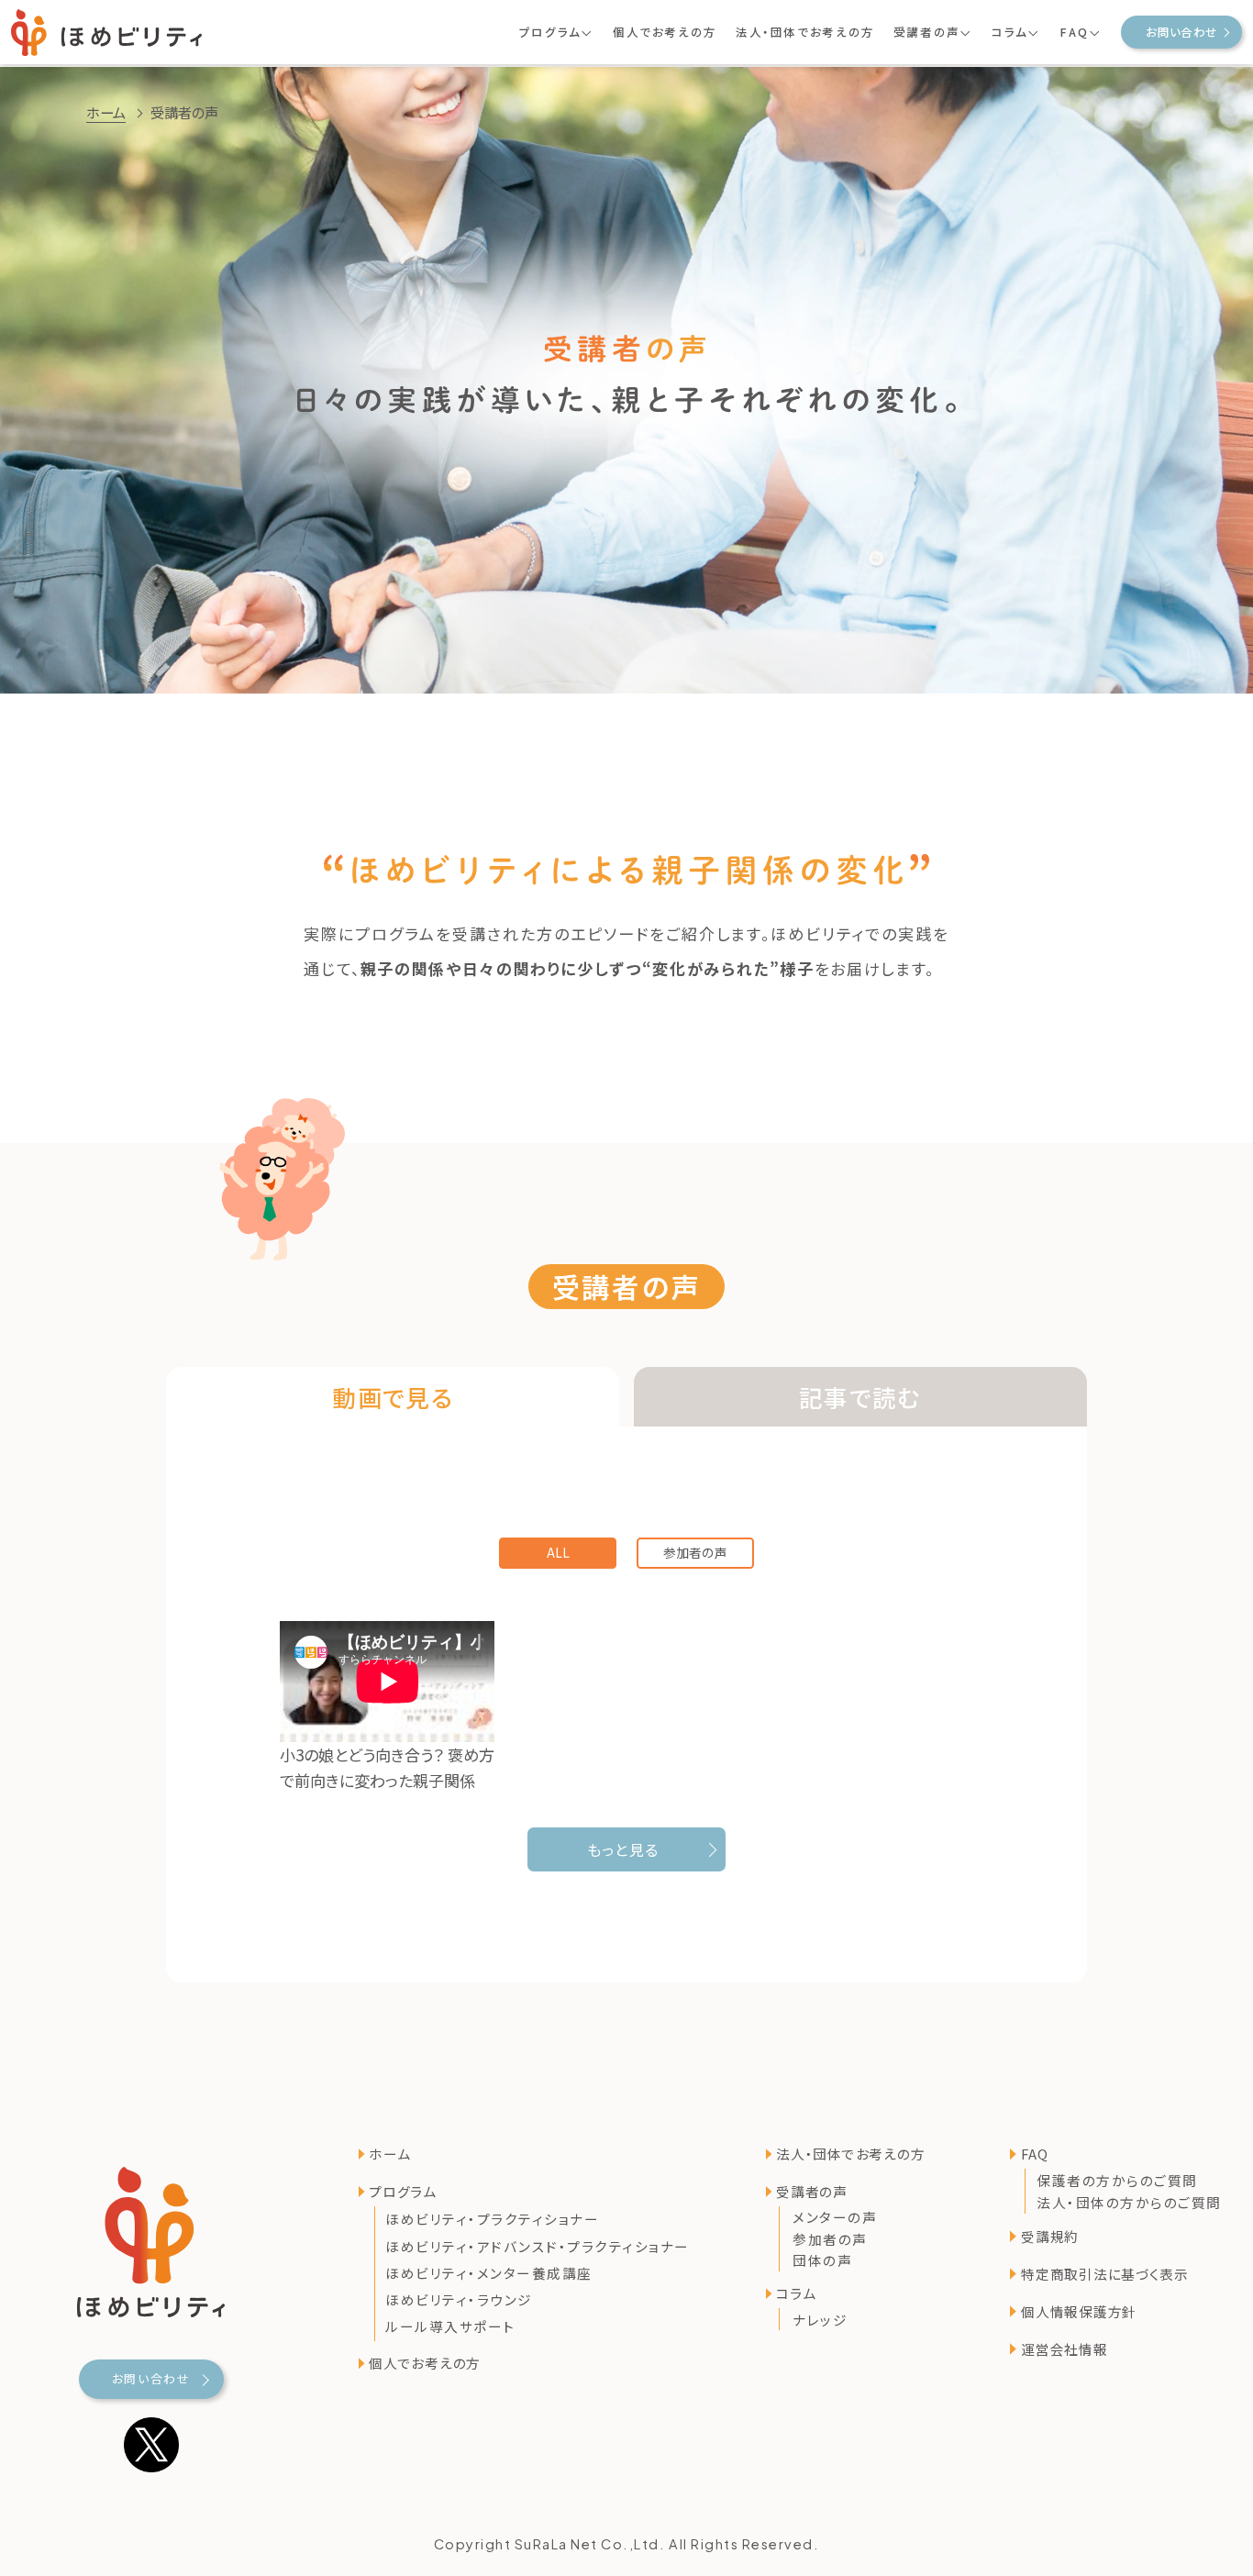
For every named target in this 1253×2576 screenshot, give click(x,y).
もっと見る (623, 1849)
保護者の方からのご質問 (1117, 2179)
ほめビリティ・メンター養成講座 (489, 2273)
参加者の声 (695, 1552)
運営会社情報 (1064, 2348)
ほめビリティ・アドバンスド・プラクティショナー (538, 2246)
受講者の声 (812, 2191)
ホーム (106, 112)
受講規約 (1050, 2235)
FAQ (1034, 2154)
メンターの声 (835, 2217)
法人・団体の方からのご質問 (1129, 2202)
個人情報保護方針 (1079, 2310)
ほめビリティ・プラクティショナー (492, 2220)
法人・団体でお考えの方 (805, 32)
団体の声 (822, 2260)
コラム (796, 2293)
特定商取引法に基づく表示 (1104, 2273)
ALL (557, 1552)
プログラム (403, 2191)
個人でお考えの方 (665, 32)
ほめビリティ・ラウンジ (459, 2299)
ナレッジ (820, 2320)
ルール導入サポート (450, 2327)
